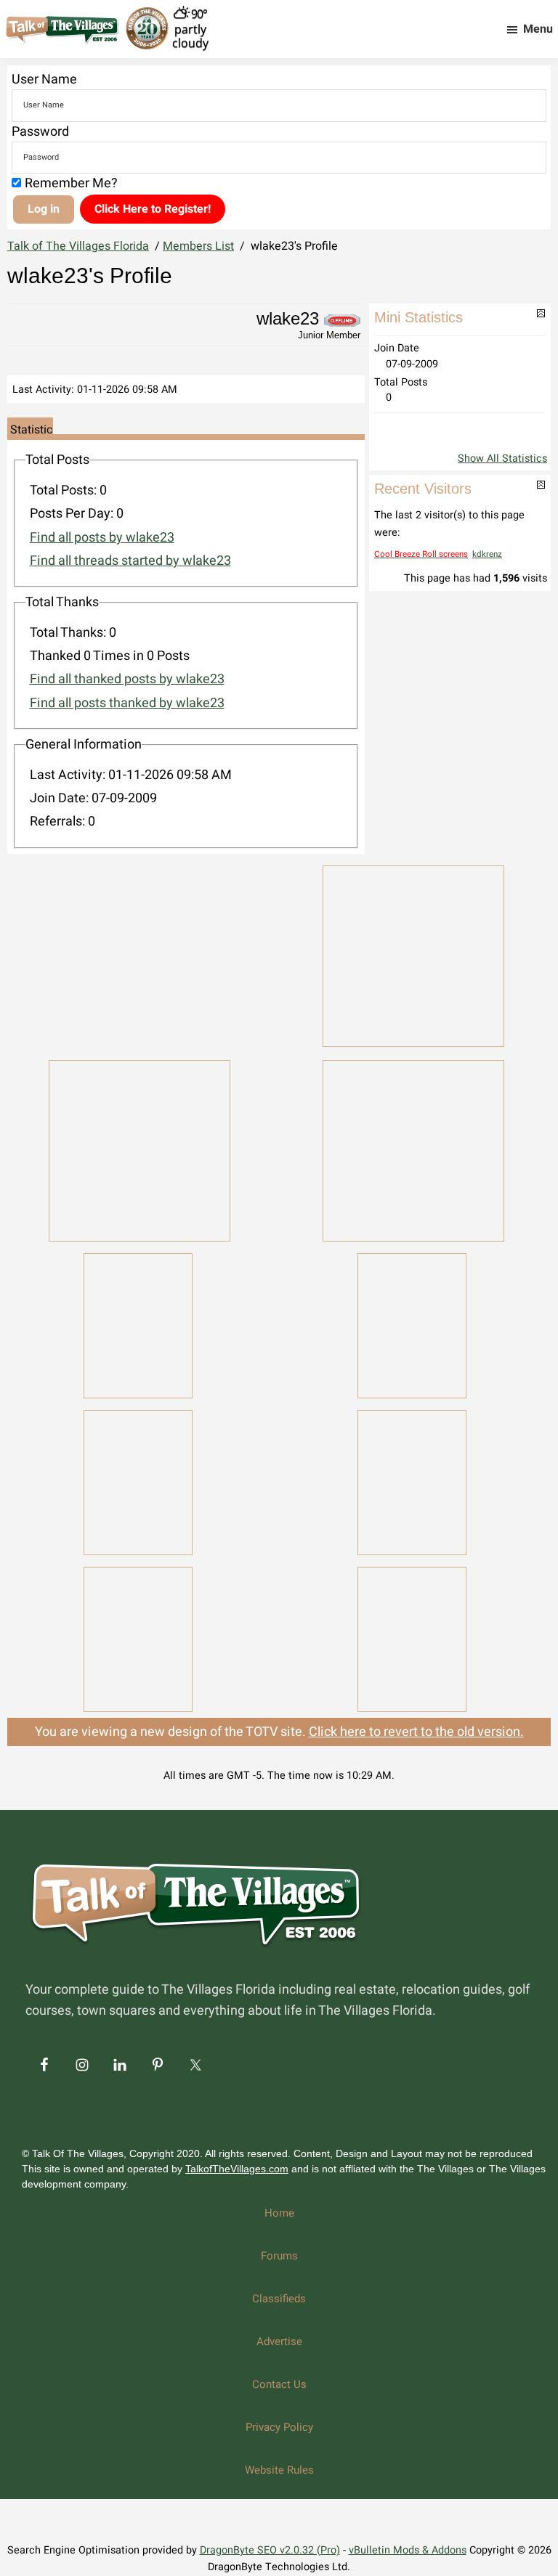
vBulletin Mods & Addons (408, 2550)
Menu (538, 29)
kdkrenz (487, 554)
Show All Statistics (502, 458)
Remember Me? (71, 183)
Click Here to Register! (153, 209)
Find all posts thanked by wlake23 (127, 703)
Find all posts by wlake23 (102, 538)
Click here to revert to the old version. (416, 1732)
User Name (44, 80)
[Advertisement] (139, 953)
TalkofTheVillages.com (237, 2169)
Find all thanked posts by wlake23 (127, 679)
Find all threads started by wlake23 (130, 561)
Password (40, 132)
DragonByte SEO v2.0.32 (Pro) (270, 2550)
